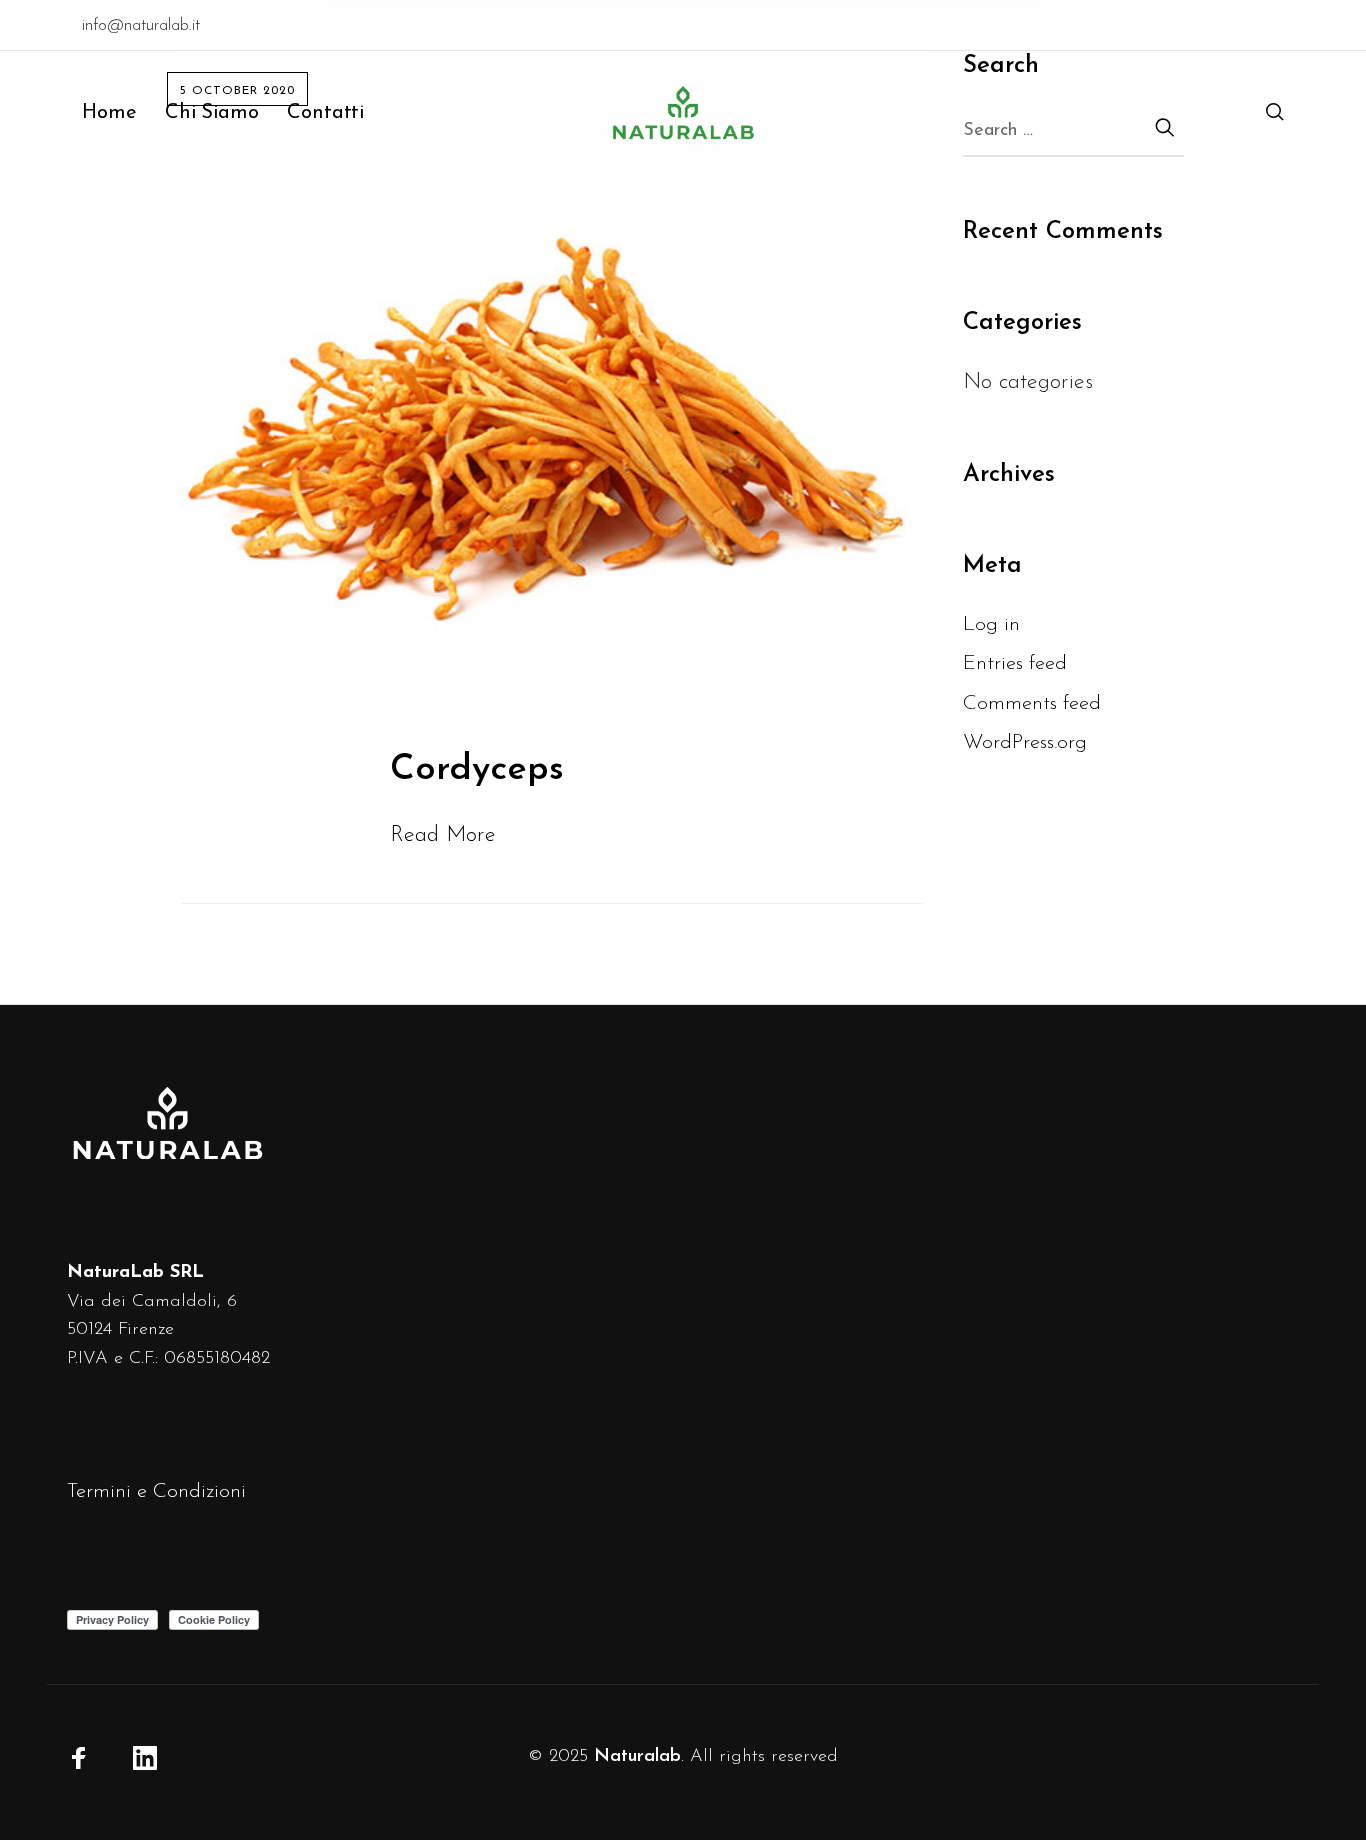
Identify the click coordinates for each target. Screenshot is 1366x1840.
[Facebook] (79, 1758)
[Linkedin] (145, 1758)
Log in (991, 624)
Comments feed (1032, 703)
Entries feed (1015, 663)
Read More (443, 835)
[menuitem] (123, 113)
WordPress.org (1025, 742)
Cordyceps (477, 770)
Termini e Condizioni (156, 1491)
